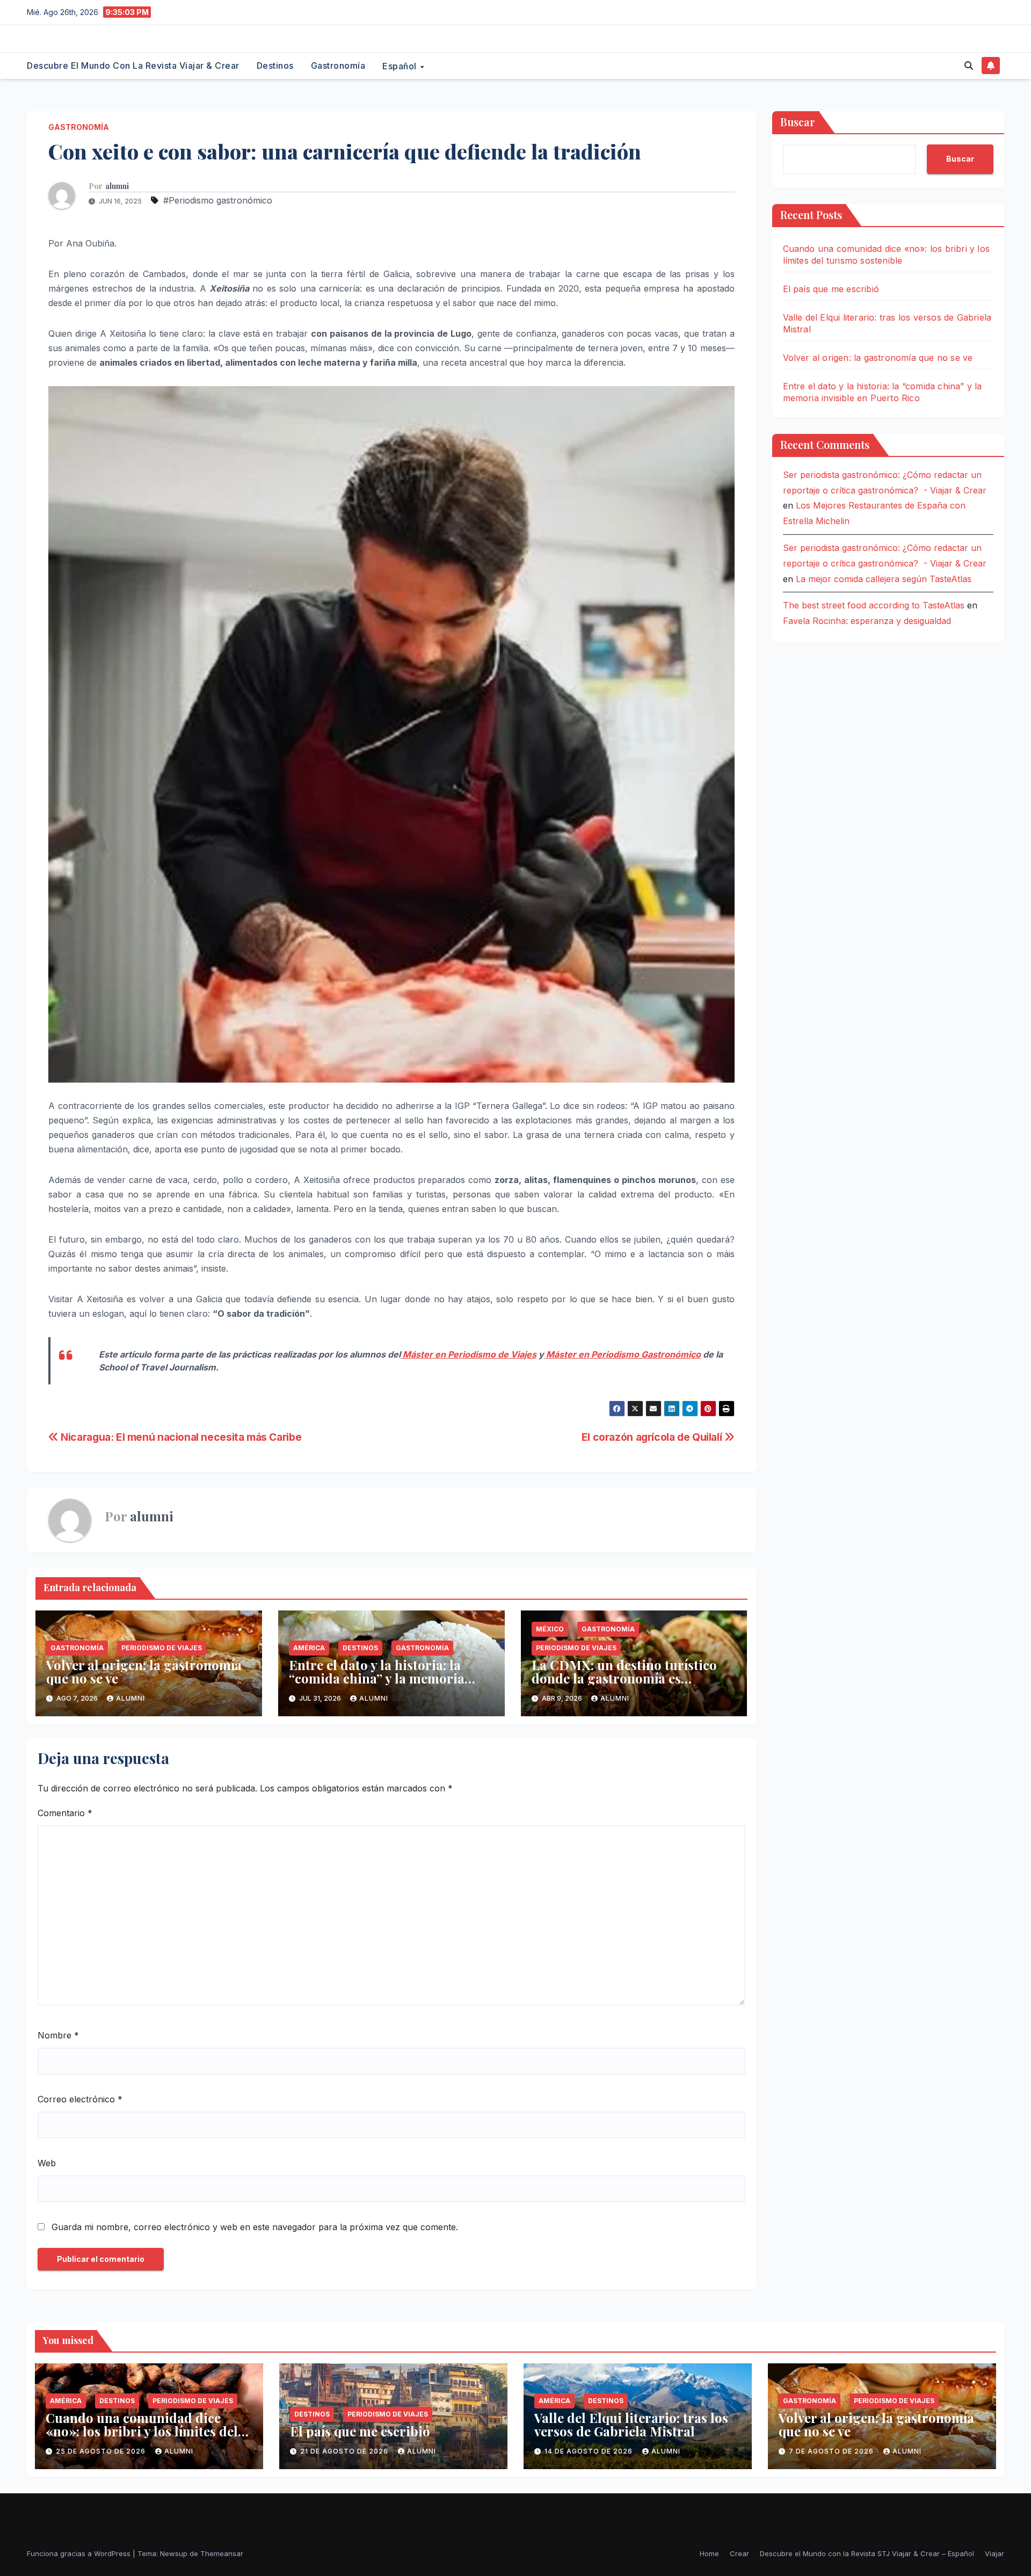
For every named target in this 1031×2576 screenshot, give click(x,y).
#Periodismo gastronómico (218, 200)
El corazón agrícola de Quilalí (653, 1437)
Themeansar (222, 2553)
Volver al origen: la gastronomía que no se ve (144, 1671)
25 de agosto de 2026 (102, 2451)
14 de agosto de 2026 (590, 2451)
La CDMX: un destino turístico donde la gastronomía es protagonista (624, 1678)
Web (47, 2163)
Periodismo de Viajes (162, 1648)
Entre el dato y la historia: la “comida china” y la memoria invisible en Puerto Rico (377, 1678)
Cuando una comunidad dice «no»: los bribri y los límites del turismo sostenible (142, 2431)
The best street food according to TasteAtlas (874, 605)
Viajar (994, 2553)
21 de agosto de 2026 (345, 2451)
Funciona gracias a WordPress (80, 2553)
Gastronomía (338, 66)
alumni (117, 186)
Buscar (798, 122)
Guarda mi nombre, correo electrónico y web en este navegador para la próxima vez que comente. (255, 2227)
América (309, 1648)
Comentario (65, 1813)
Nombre (58, 2035)
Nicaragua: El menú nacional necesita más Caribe (180, 1437)
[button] (969, 66)
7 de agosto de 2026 (832, 2451)
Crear (739, 2553)
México (550, 1629)
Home (709, 2553)
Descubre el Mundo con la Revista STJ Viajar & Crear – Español (867, 2553)
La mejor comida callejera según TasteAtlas (884, 578)
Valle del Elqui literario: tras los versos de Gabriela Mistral (631, 2424)
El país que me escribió (831, 289)
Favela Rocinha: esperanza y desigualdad (867, 621)
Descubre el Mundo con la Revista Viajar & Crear (133, 66)
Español (401, 66)
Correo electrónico (80, 2099)
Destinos (275, 66)
